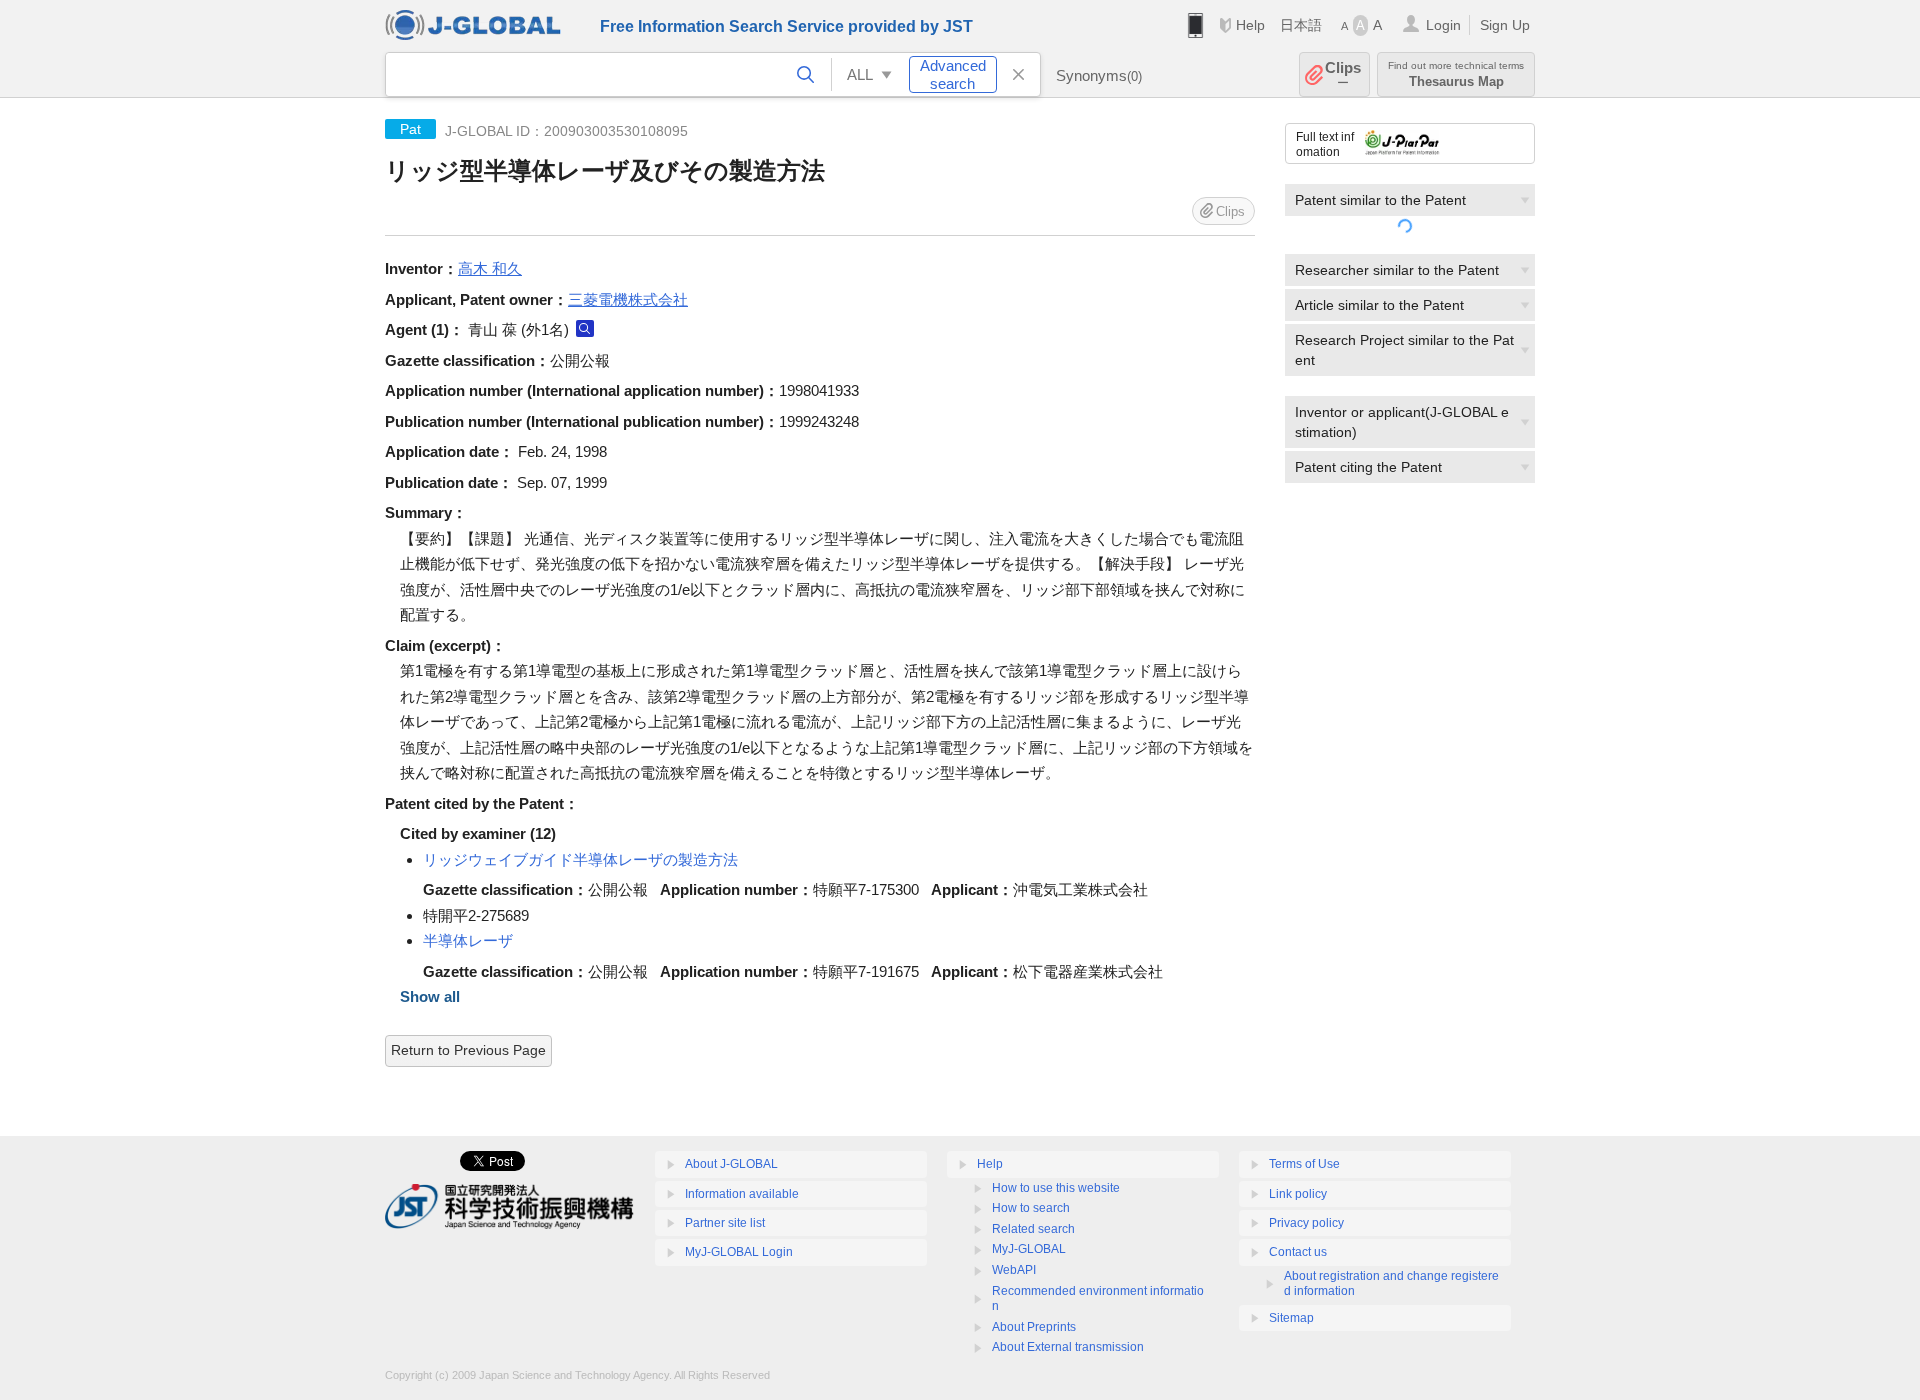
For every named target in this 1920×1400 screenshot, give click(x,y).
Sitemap (1291, 1318)
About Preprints (1034, 1327)
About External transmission (1068, 1347)
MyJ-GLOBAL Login (739, 1252)
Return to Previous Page (468, 1050)
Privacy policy (1306, 1223)
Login (1443, 25)
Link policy (1298, 1194)
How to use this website (1056, 1188)
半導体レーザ (468, 940)
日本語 (1301, 25)
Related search (1033, 1229)
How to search (1031, 1208)
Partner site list (725, 1223)
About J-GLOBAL (731, 1164)
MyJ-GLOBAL (1029, 1249)
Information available (742, 1194)
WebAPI (1014, 1270)
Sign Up (1505, 25)
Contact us (1298, 1252)
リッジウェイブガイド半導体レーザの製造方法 (580, 859)
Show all (430, 996)
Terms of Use (1304, 1164)
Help (1250, 25)
